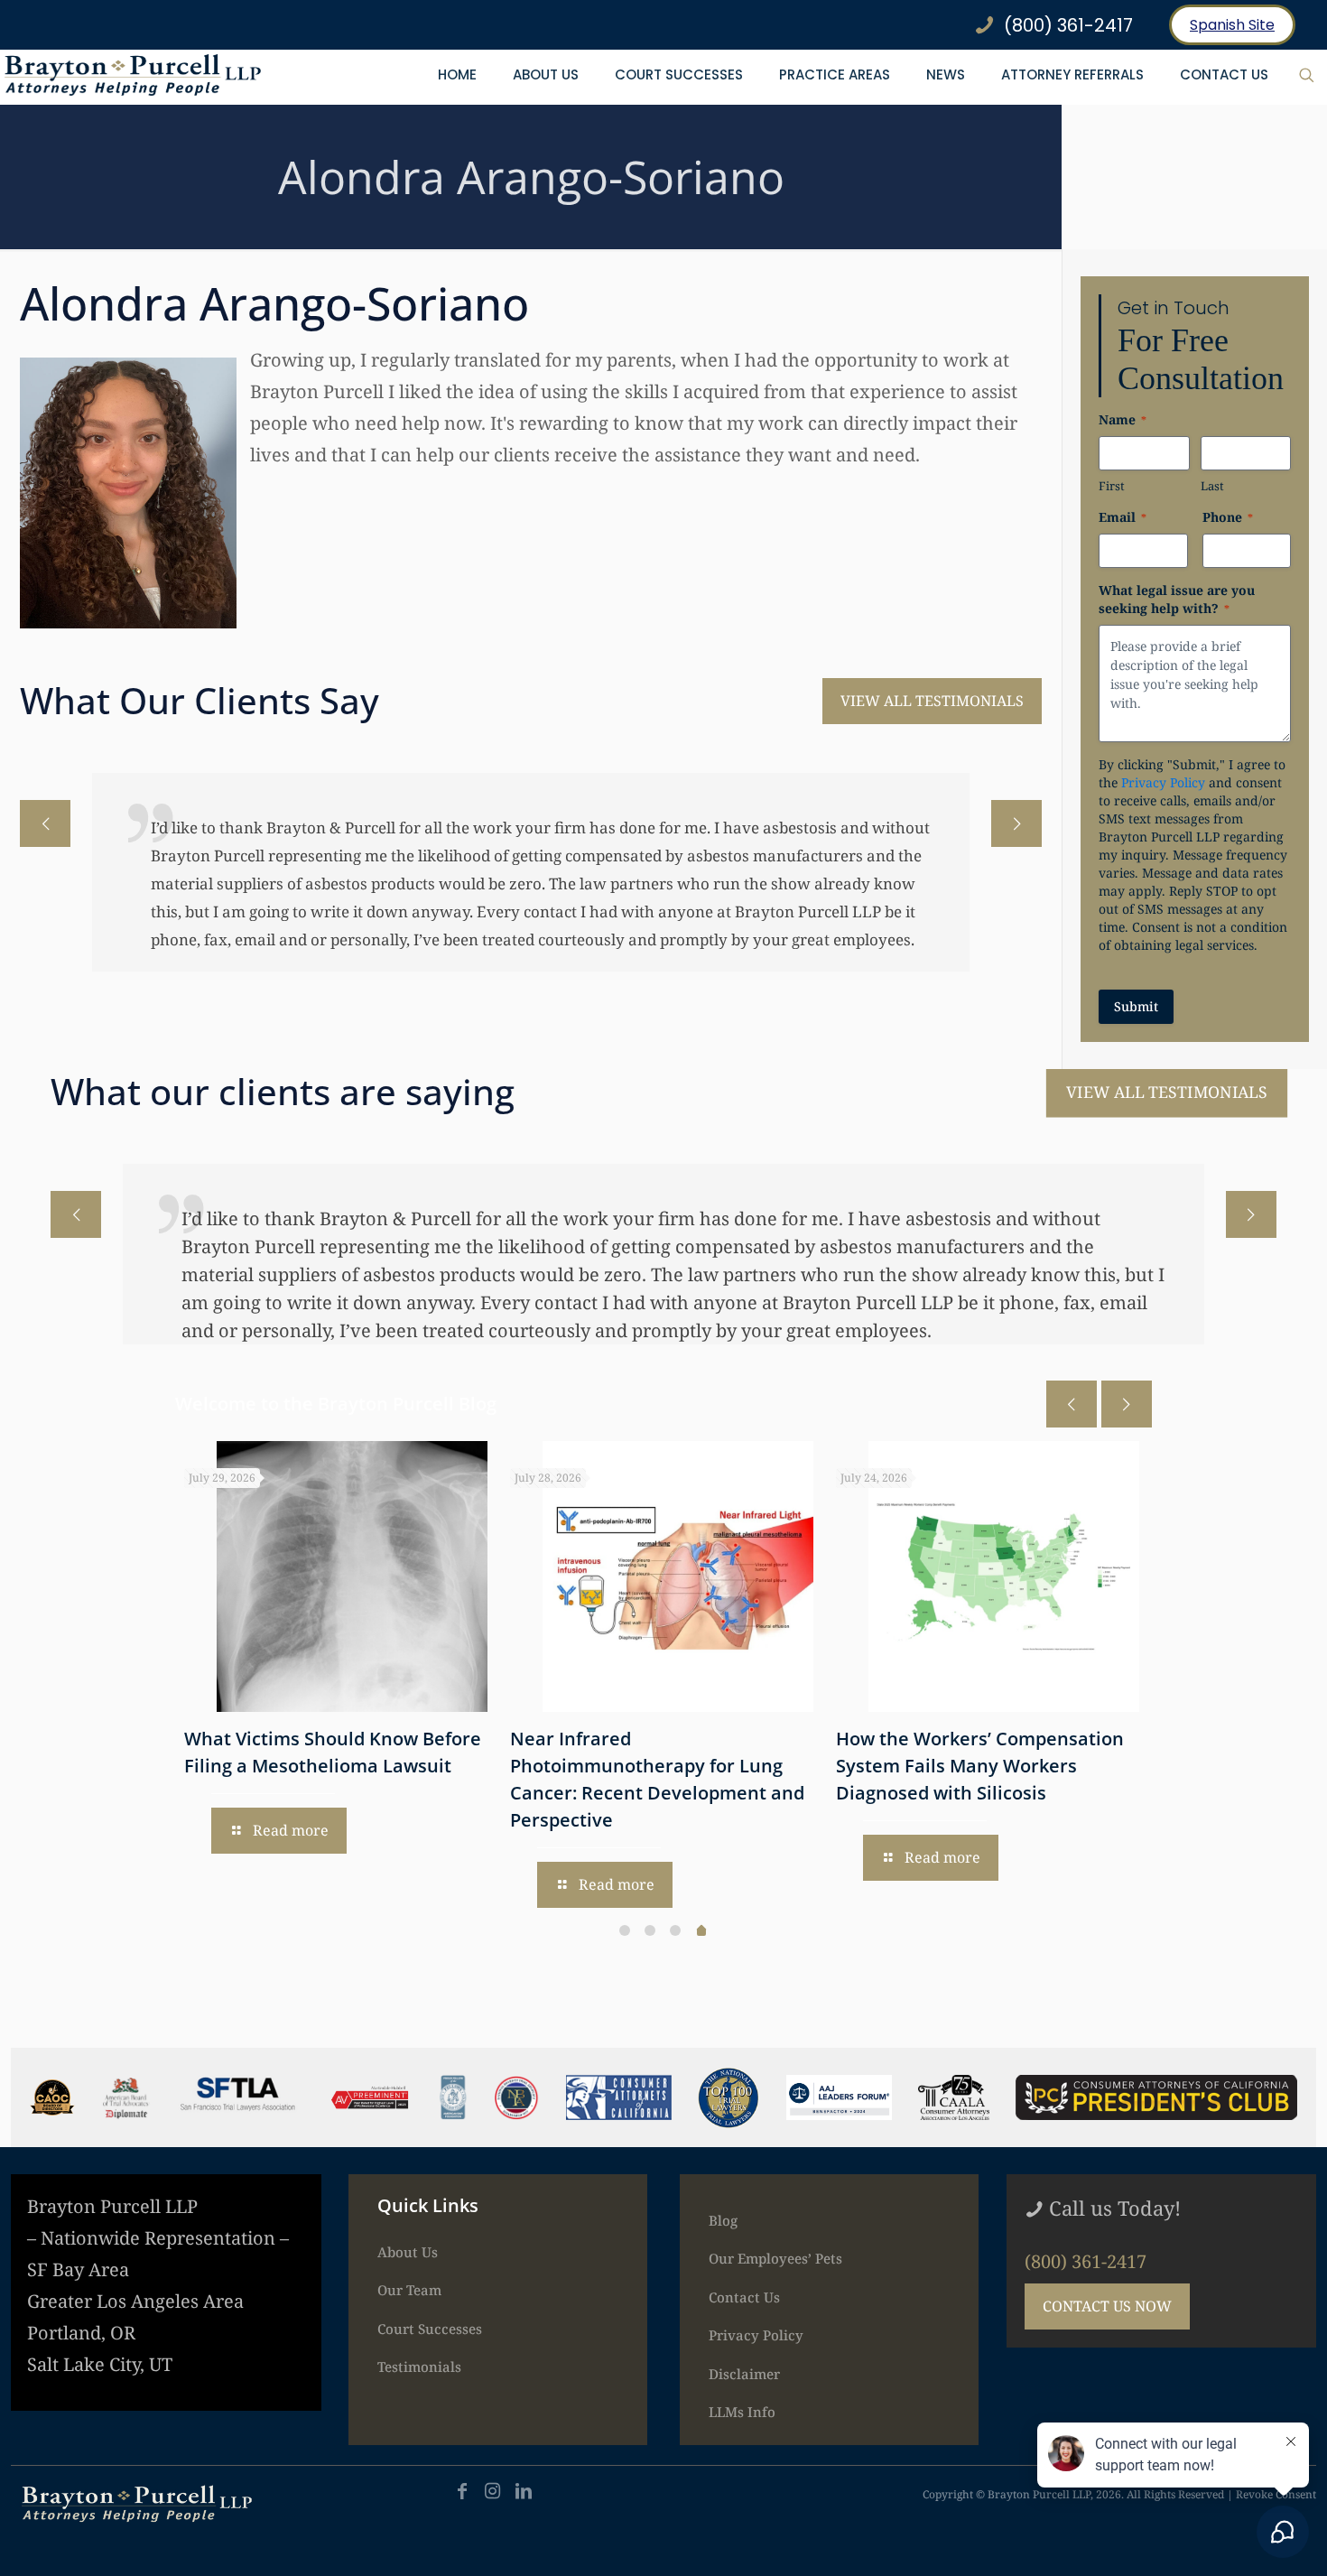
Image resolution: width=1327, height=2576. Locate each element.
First (1112, 486)
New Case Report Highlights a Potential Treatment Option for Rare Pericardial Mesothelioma (1125, 1766)
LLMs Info (742, 2412)
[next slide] (1016, 823)
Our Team (409, 2290)
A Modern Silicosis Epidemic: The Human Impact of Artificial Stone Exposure (806, 1766)
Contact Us (744, 2297)
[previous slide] (45, 823)
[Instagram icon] (493, 2491)
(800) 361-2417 (1086, 2261)
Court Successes (430, 2329)
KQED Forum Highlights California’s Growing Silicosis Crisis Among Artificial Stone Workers (489, 1766)
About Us (408, 2252)
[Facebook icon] (462, 2491)
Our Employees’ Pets (775, 2258)
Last (1212, 486)
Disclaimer (744, 2374)
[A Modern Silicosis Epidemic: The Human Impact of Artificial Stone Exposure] (830, 1576)
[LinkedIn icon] (524, 2491)
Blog (723, 2220)
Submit (1136, 1006)
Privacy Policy (1163, 782)
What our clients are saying (283, 1091)
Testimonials (419, 2367)
